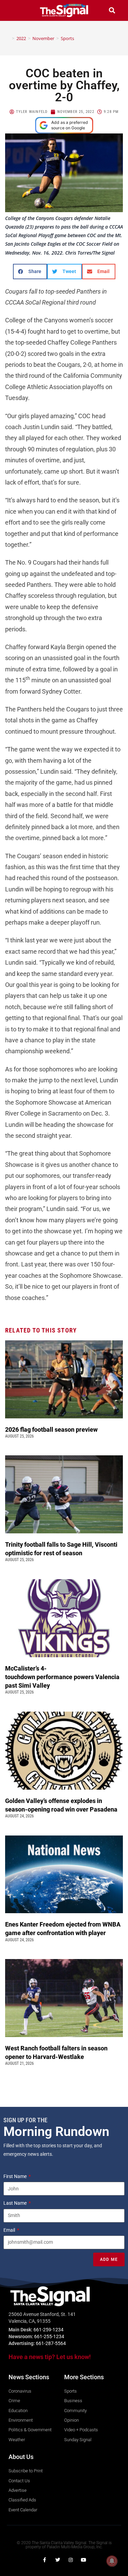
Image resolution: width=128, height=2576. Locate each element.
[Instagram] (71, 2560)
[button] (16, 10)
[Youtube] (84, 2560)
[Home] (8, 38)
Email (10, 2230)
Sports (67, 38)
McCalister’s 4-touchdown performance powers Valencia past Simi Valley (62, 1677)
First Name (16, 2176)
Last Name (16, 2203)
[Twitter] (58, 2560)
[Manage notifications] (112, 2561)
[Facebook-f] (45, 2560)
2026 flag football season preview (53, 1429)
